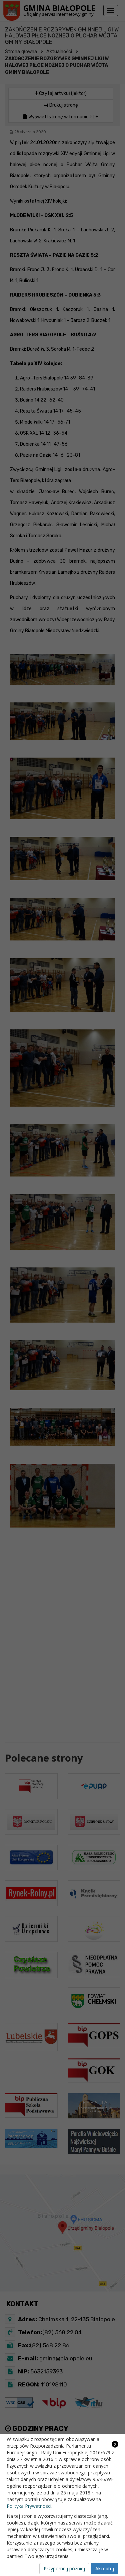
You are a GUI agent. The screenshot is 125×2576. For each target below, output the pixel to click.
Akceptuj (105, 2568)
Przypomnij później (64, 2568)
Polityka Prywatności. (29, 2506)
